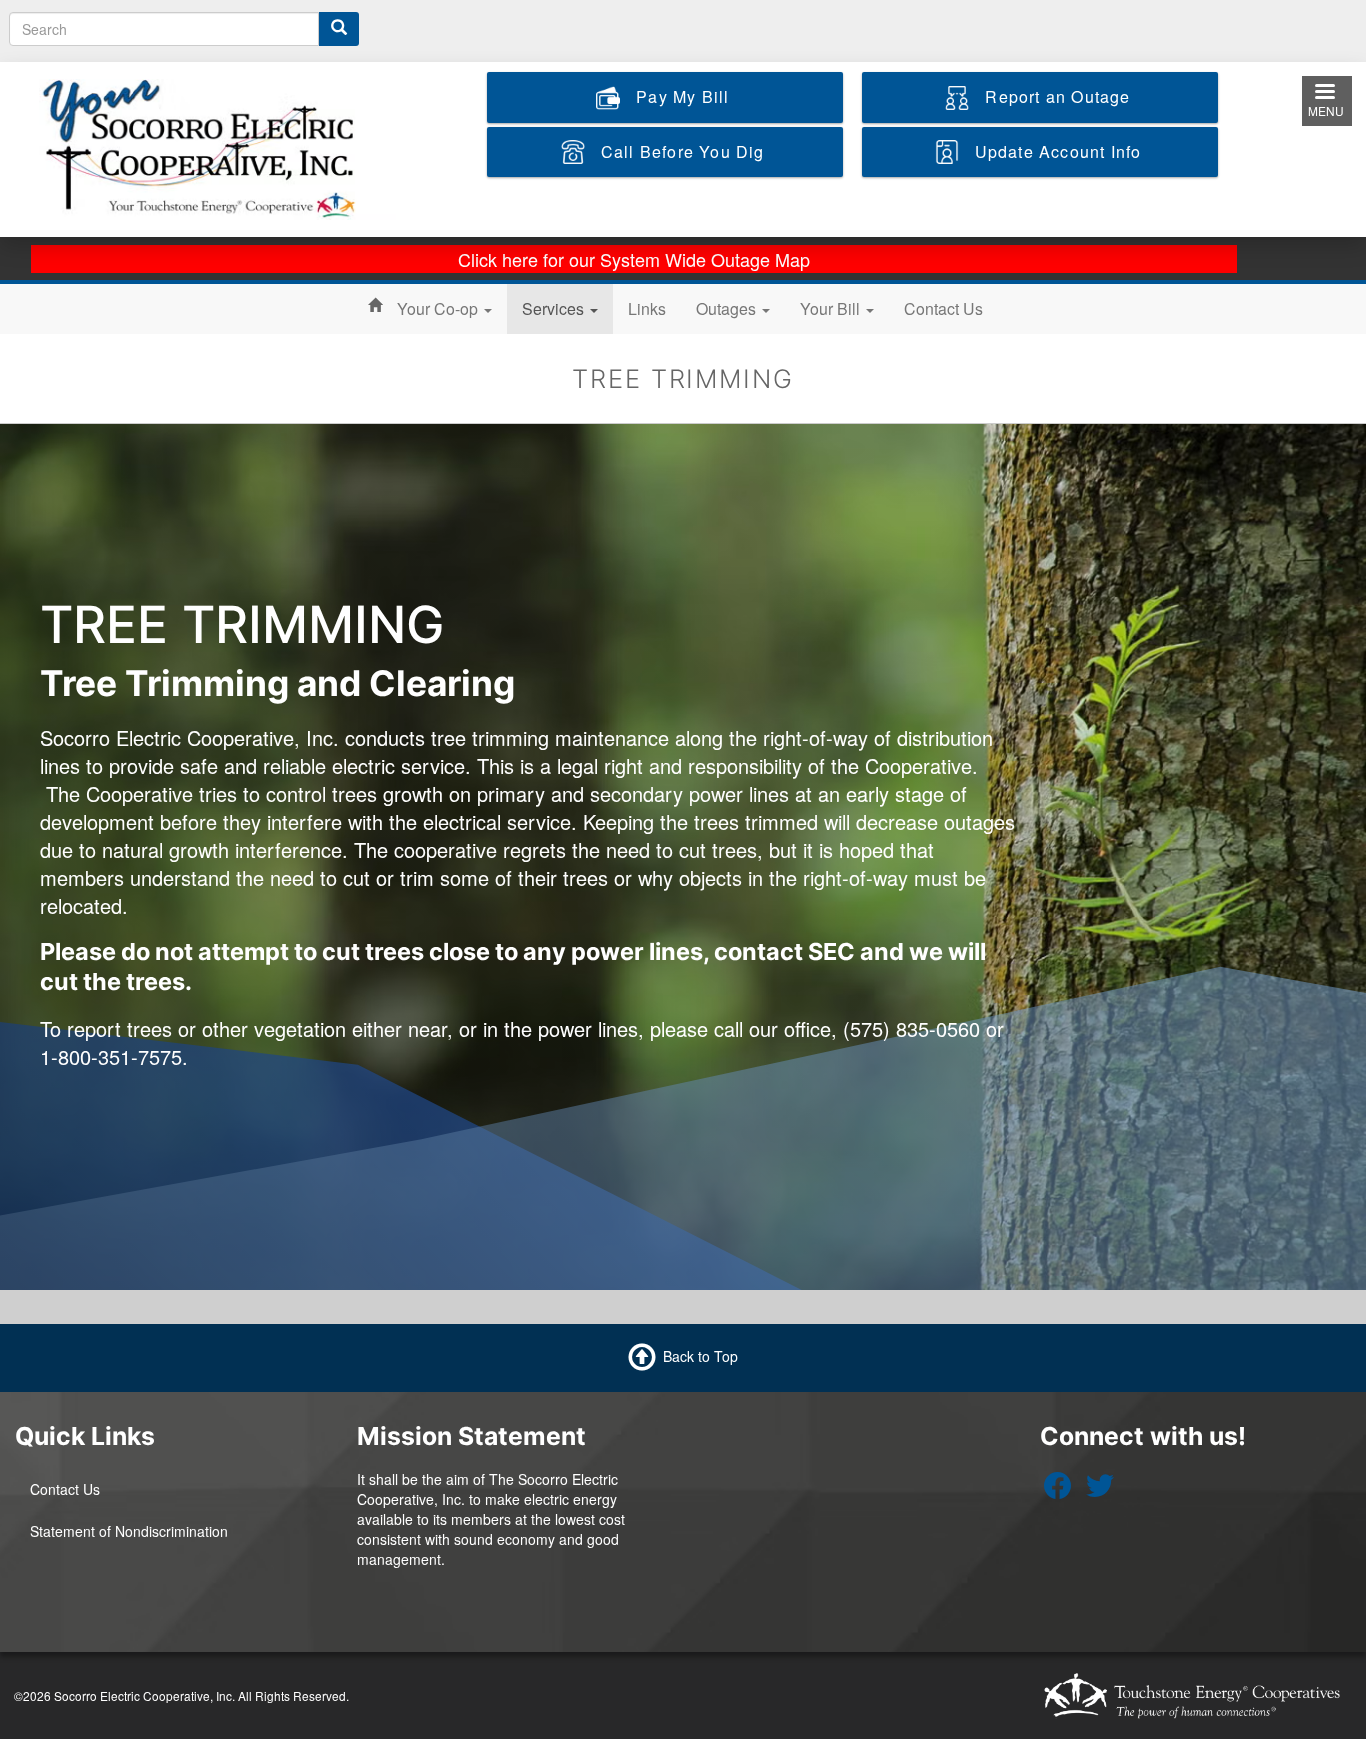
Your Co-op (439, 308)
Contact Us (943, 308)
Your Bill (832, 308)
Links (647, 308)
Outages (728, 308)
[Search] (339, 29)
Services (555, 308)
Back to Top (700, 1356)
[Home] (217, 147)
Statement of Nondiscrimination (129, 1531)
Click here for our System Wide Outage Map (634, 259)
